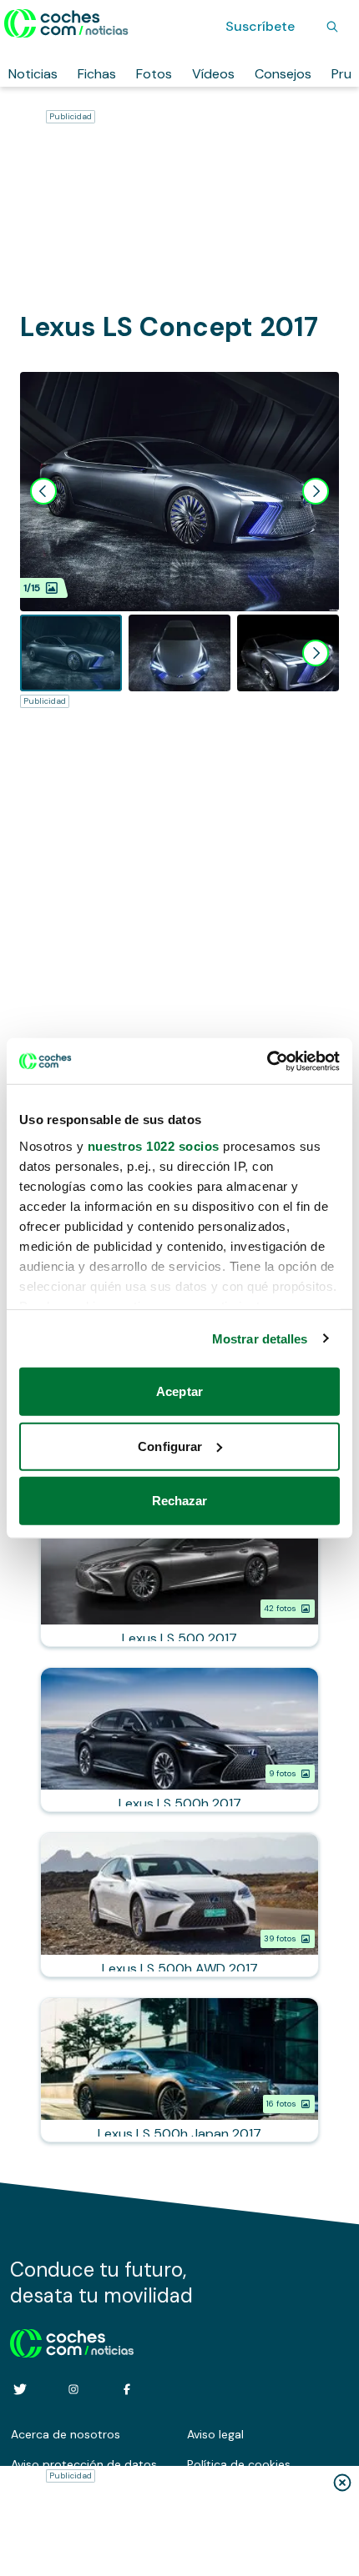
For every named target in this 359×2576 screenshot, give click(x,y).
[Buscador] (332, 27)
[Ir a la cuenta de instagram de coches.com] (73, 2389)
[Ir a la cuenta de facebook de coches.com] (127, 2389)
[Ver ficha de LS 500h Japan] (179, 2070)
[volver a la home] (72, 2341)
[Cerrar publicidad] (342, 2483)
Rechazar (180, 1501)
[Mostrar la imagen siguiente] (316, 491)
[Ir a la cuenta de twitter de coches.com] (20, 2389)
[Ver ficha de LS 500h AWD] (179, 1905)
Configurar (170, 1446)
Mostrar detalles (260, 1338)
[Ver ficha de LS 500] (179, 1574)
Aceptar (179, 1391)
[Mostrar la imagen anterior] (43, 491)
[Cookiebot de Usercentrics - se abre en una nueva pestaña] (267, 1061)
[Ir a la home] (66, 23)
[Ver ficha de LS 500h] (179, 1740)
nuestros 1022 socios (154, 1145)
